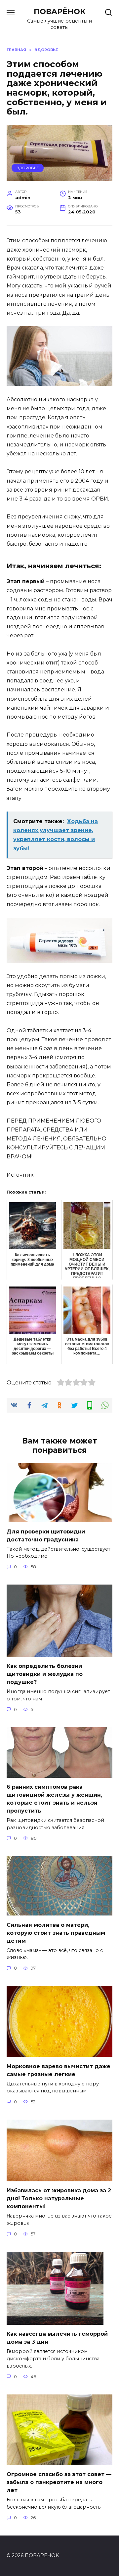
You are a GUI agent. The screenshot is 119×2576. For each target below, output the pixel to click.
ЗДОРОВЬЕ (28, 168)
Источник (20, 1175)
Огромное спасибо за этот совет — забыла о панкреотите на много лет (59, 2482)
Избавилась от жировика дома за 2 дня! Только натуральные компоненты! (59, 2198)
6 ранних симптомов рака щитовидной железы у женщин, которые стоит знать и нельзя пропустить (54, 1799)
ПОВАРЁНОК (60, 11)
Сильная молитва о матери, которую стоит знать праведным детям (56, 1933)
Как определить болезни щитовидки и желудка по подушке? (45, 1674)
